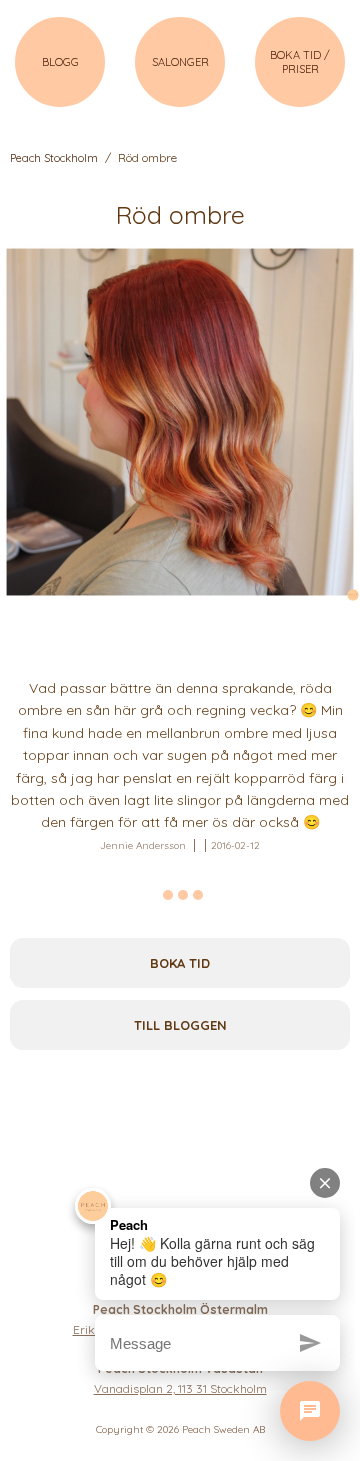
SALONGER (180, 62)
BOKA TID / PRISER (300, 62)
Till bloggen (180, 1025)
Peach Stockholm (54, 158)
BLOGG (60, 62)
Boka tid (180, 963)
